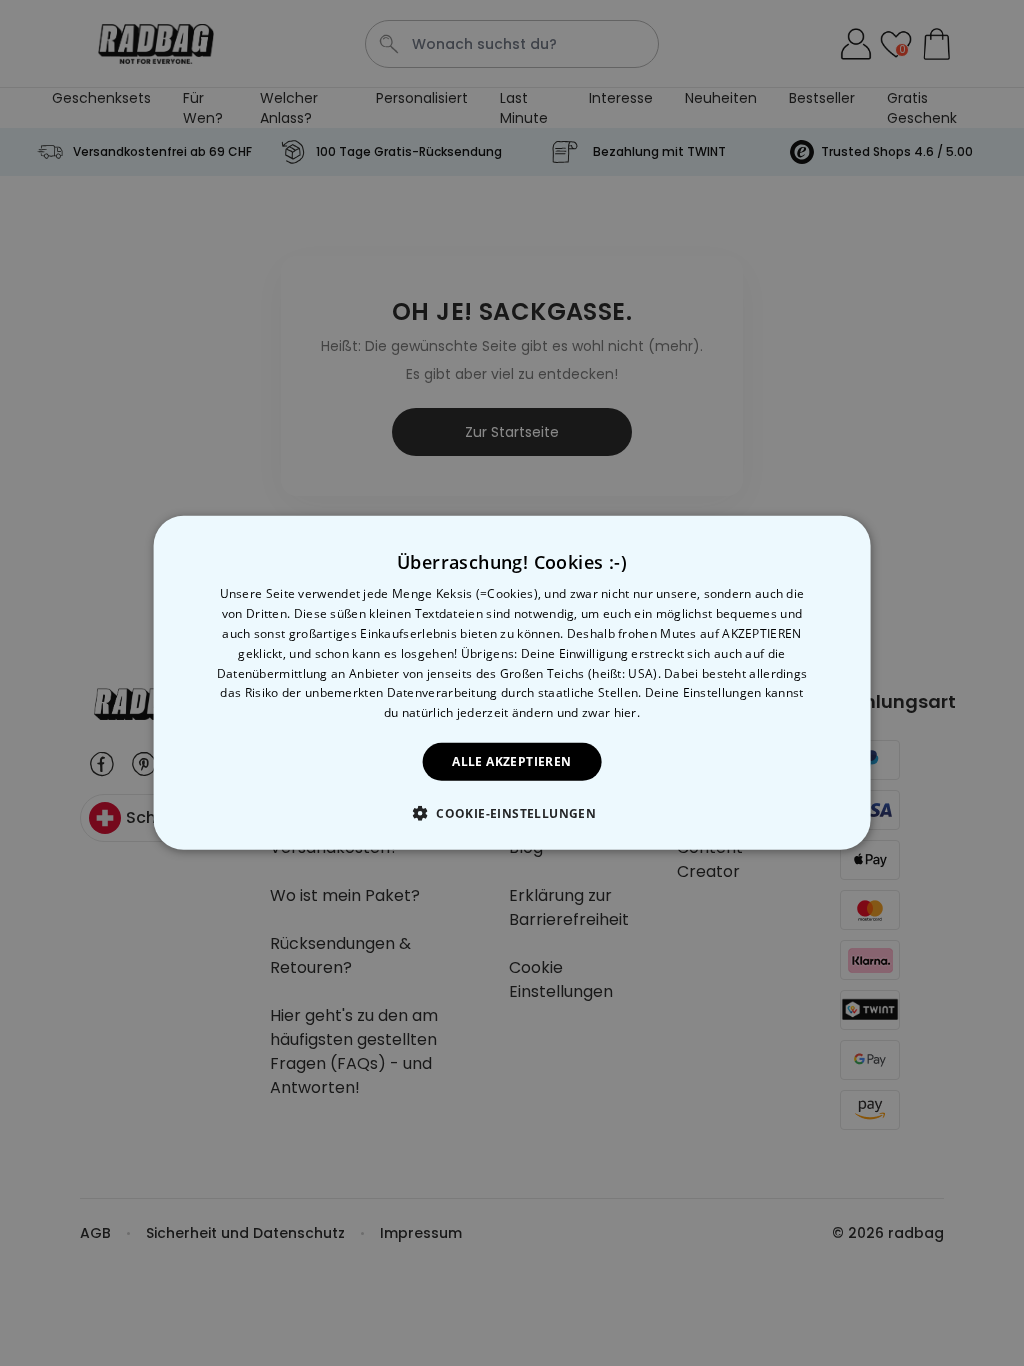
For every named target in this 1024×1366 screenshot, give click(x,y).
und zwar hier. (598, 712)
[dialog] (512, 683)
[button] (512, 813)
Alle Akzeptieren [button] (511, 761)
